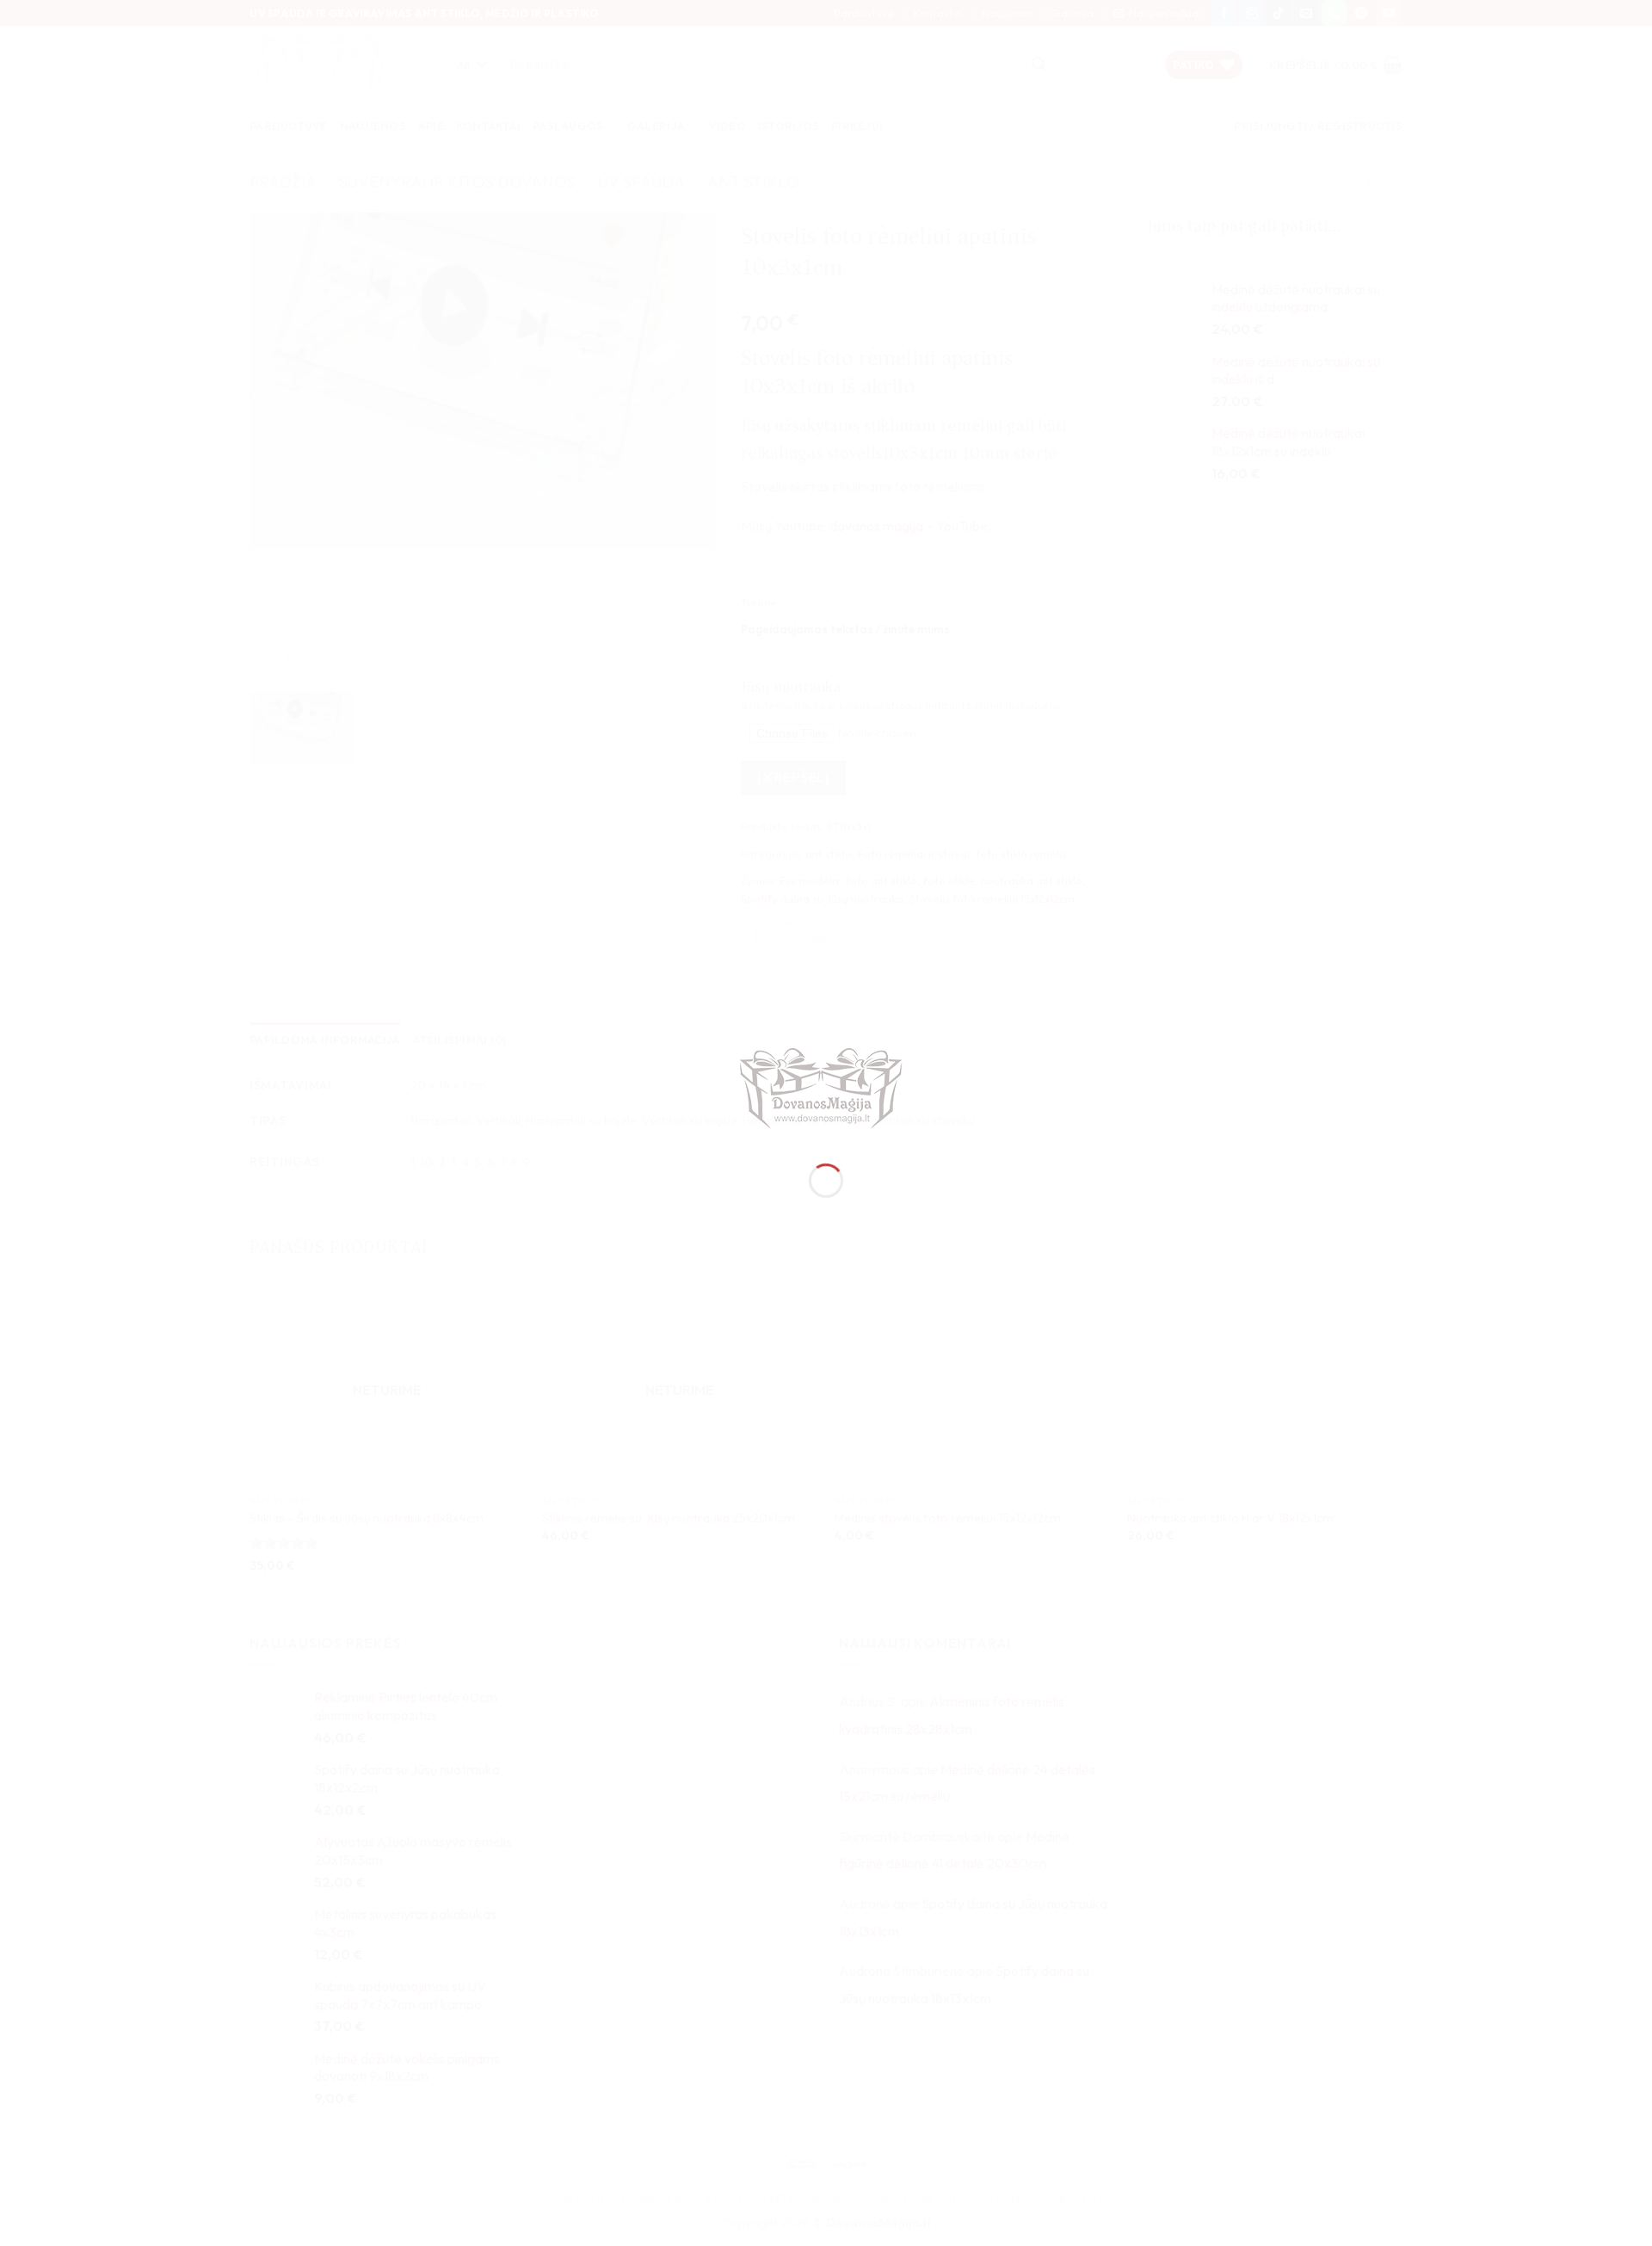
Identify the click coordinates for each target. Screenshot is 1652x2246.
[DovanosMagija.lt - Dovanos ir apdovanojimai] (826, 1091)
